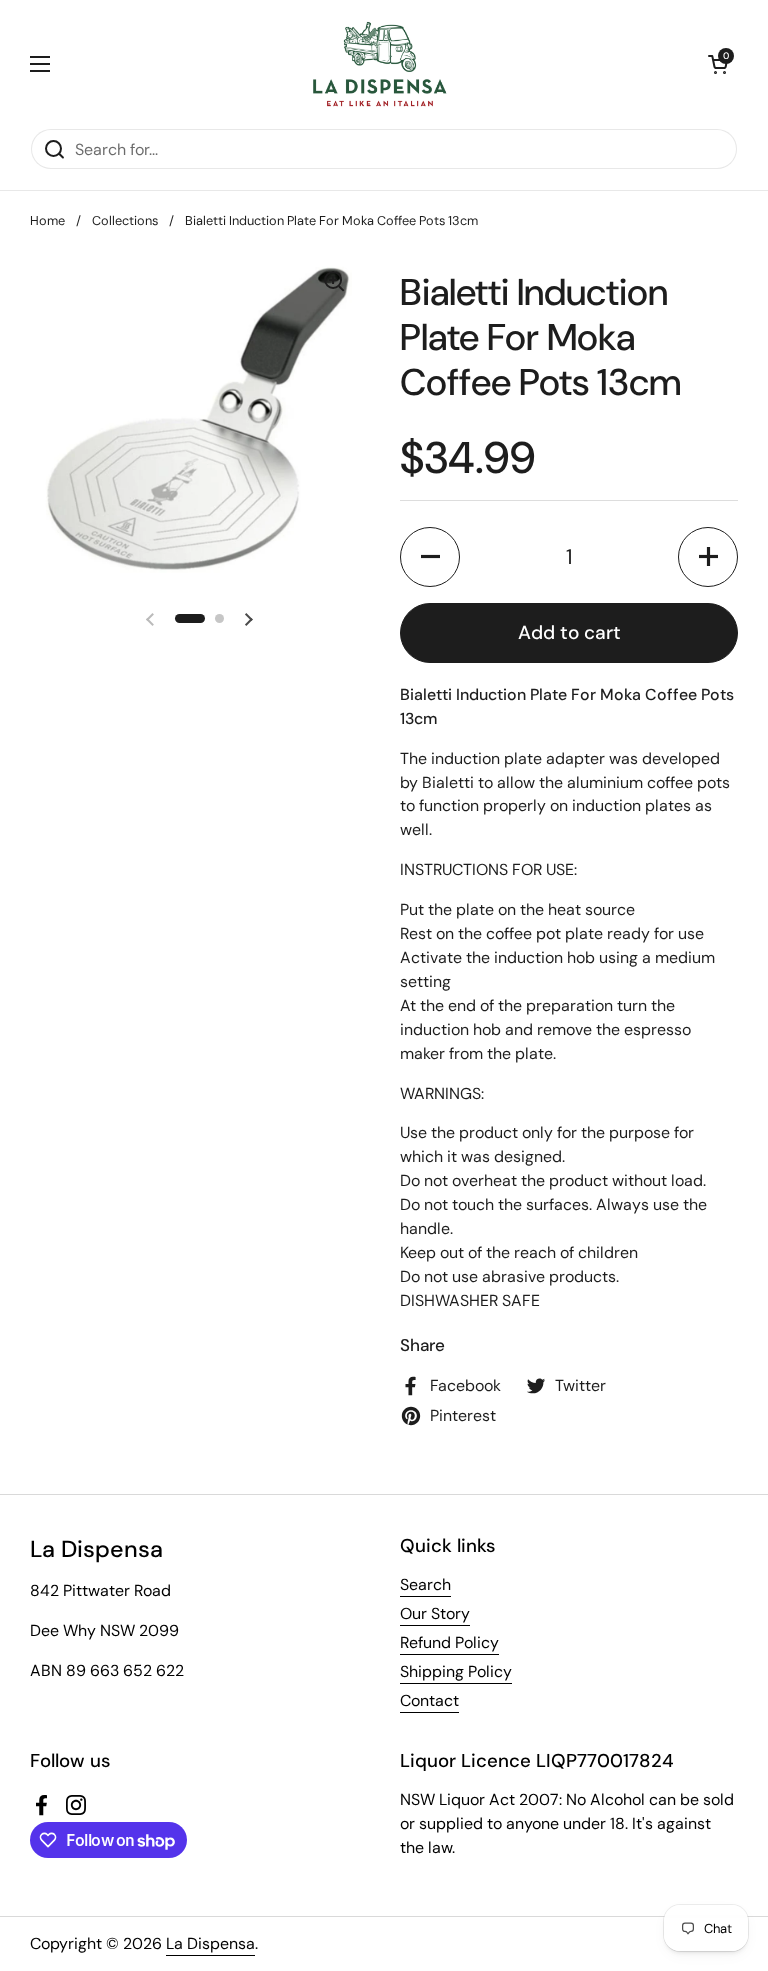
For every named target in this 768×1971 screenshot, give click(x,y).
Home (47, 220)
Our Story (435, 1613)
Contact (429, 1700)
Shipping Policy (456, 1671)
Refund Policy (449, 1642)
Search (425, 1584)
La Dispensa (210, 1943)
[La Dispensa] (379, 64)
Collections (125, 220)
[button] (718, 64)
